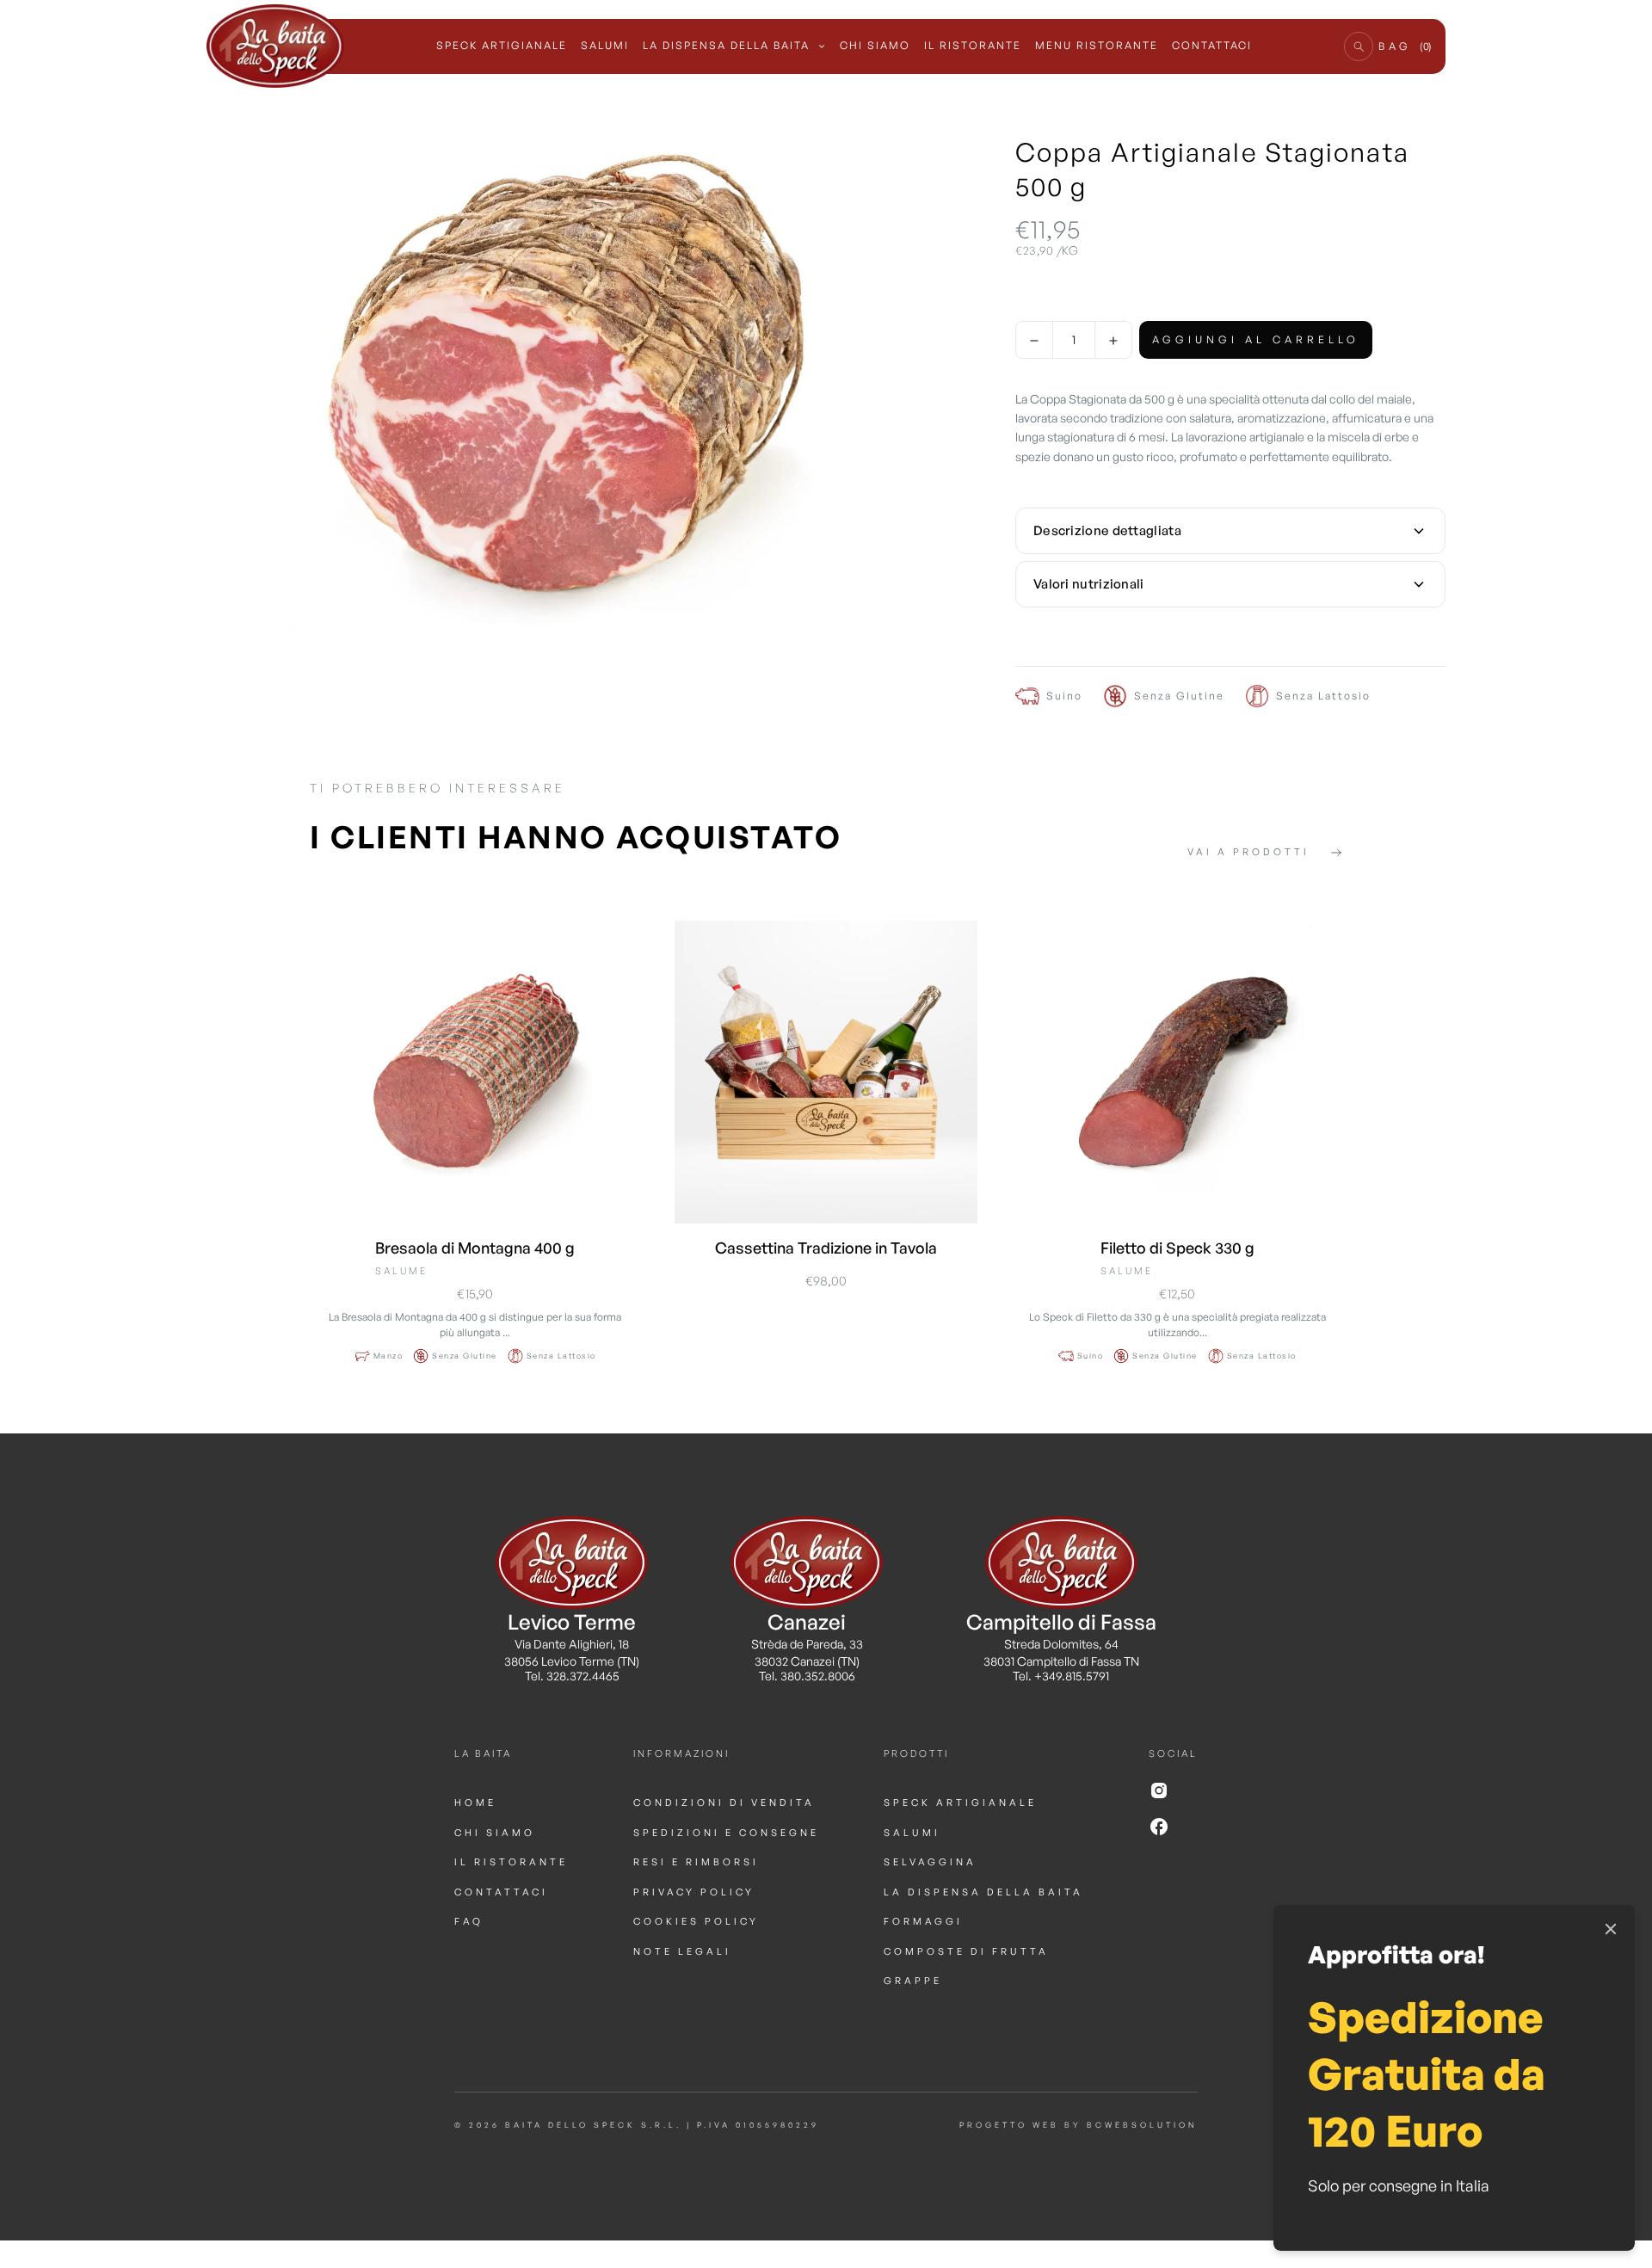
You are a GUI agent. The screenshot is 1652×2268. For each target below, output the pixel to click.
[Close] (1611, 1929)
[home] (275, 46)
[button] (1359, 46)
